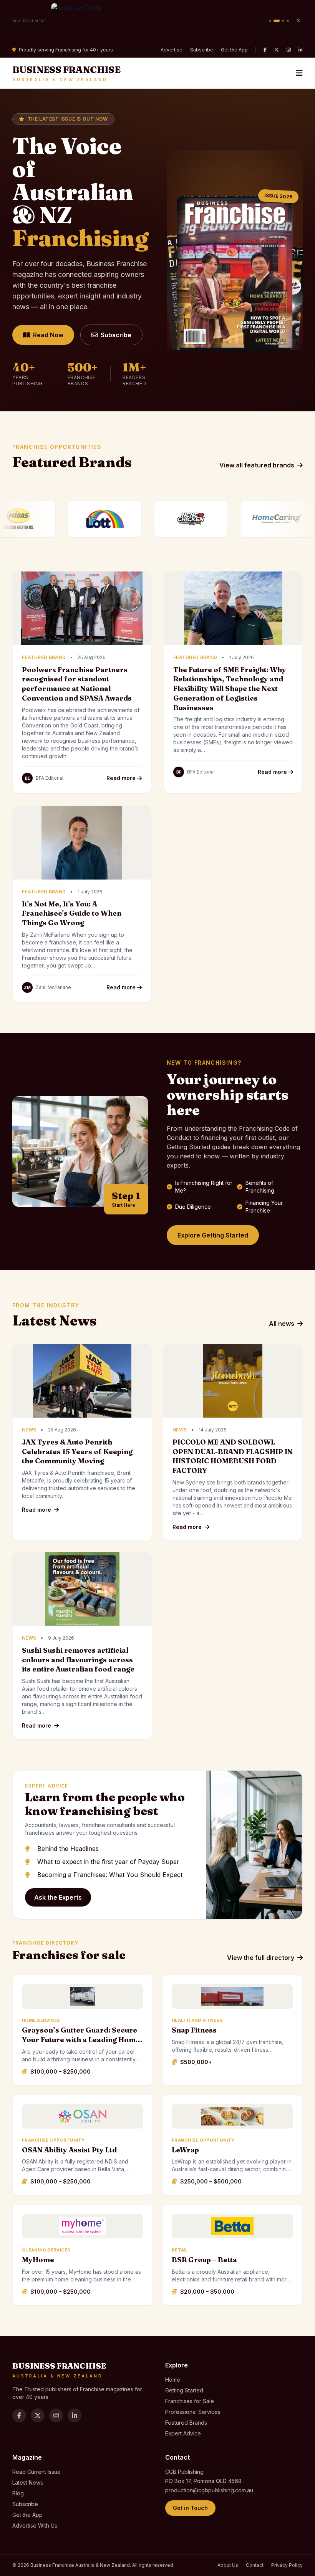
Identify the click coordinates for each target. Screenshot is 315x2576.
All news (282, 1324)
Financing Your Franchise (264, 1207)
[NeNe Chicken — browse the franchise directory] (111, 519)
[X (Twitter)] (277, 50)
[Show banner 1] (270, 21)
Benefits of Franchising (260, 1187)
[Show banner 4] (288, 21)
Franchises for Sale (190, 2401)
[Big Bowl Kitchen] (158, 21)
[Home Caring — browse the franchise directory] (197, 519)
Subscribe (202, 50)
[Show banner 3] (281, 21)
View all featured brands (257, 465)
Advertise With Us (35, 2525)
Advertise (172, 50)
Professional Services (193, 2412)
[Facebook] (265, 50)
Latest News (28, 2482)
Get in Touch (190, 2508)
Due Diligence (193, 1207)
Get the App (234, 50)
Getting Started (184, 2390)
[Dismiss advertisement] (298, 21)
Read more (122, 778)
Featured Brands (186, 2423)
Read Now (48, 335)
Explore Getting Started (213, 1235)
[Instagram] (289, 50)
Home (173, 2380)
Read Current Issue (36, 2472)
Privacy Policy (287, 2565)
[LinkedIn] (301, 50)
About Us (228, 2565)
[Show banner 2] (275, 21)
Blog (18, 2493)
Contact (255, 2565)
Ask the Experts (58, 1897)
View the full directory (261, 1958)
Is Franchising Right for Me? (204, 1187)
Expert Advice (183, 2433)
